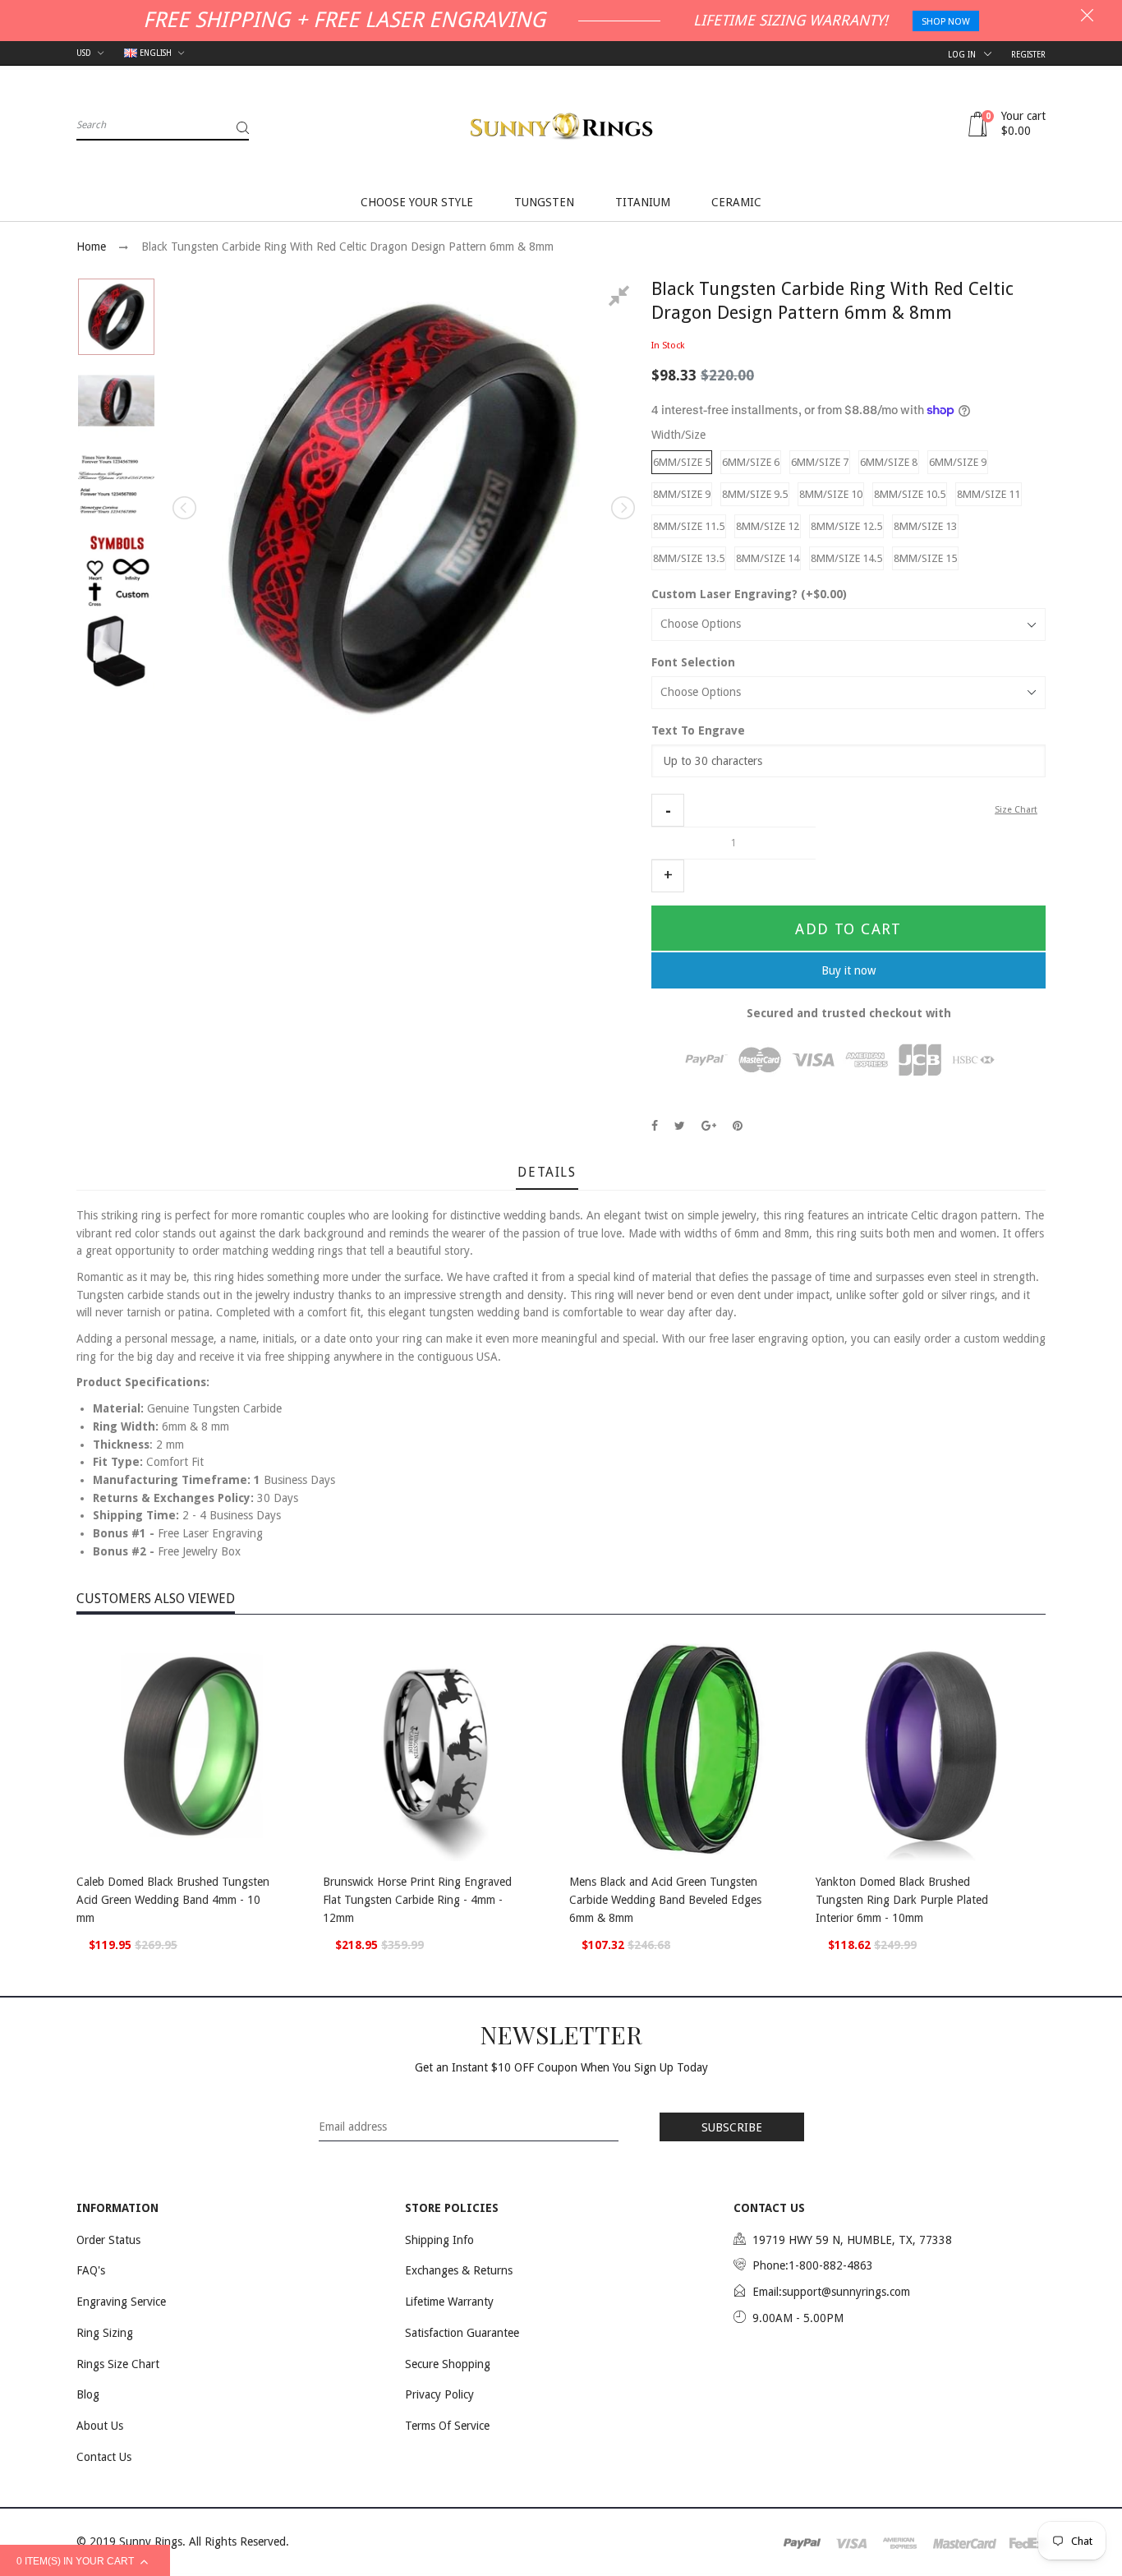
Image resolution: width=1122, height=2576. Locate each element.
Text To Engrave (698, 730)
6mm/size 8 (889, 462)
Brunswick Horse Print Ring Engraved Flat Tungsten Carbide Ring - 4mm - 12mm (417, 1899)
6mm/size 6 (751, 462)
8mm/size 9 (682, 494)
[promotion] (1087, 17)
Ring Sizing (105, 2333)
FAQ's (91, 2270)
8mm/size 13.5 (689, 558)
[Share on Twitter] (680, 1126)
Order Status (108, 2240)
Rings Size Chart (118, 2364)
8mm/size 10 (831, 494)
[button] (668, 810)
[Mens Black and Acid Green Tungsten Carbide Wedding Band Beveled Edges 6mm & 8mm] (684, 1746)
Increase (668, 876)
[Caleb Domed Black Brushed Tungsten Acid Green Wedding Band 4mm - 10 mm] (191, 1746)
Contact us (104, 2457)
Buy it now (848, 970)
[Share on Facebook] (655, 1126)
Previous (186, 508)
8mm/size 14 (768, 558)
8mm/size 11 (989, 494)
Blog (88, 2394)
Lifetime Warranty (449, 2302)
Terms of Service (447, 2426)
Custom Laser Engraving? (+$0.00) (749, 594)
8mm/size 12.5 (846, 526)
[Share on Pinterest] (738, 1126)
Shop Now (946, 22)
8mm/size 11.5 (689, 526)
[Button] (290, 1884)
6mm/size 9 (958, 462)
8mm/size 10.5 (910, 494)
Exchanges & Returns (459, 2270)
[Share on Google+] (709, 1126)
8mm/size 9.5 (755, 494)
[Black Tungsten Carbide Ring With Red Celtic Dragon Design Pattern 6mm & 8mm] (116, 317)
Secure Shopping (448, 2364)
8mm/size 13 (925, 526)
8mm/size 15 (925, 558)
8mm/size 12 (768, 526)
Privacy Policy (439, 2394)
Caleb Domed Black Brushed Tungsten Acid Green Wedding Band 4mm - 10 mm (173, 1899)
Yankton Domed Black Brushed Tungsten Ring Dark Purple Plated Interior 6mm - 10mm (902, 1899)
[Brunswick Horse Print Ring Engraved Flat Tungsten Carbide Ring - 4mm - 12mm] (438, 1746)
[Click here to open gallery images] (622, 298)
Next (622, 508)
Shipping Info (439, 2240)
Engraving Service (121, 2302)
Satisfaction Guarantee (462, 2333)
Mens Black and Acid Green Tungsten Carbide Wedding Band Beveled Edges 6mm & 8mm (665, 1899)
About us (100, 2426)
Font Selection (693, 662)
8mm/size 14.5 (846, 558)
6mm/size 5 (682, 462)
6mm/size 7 (820, 462)
